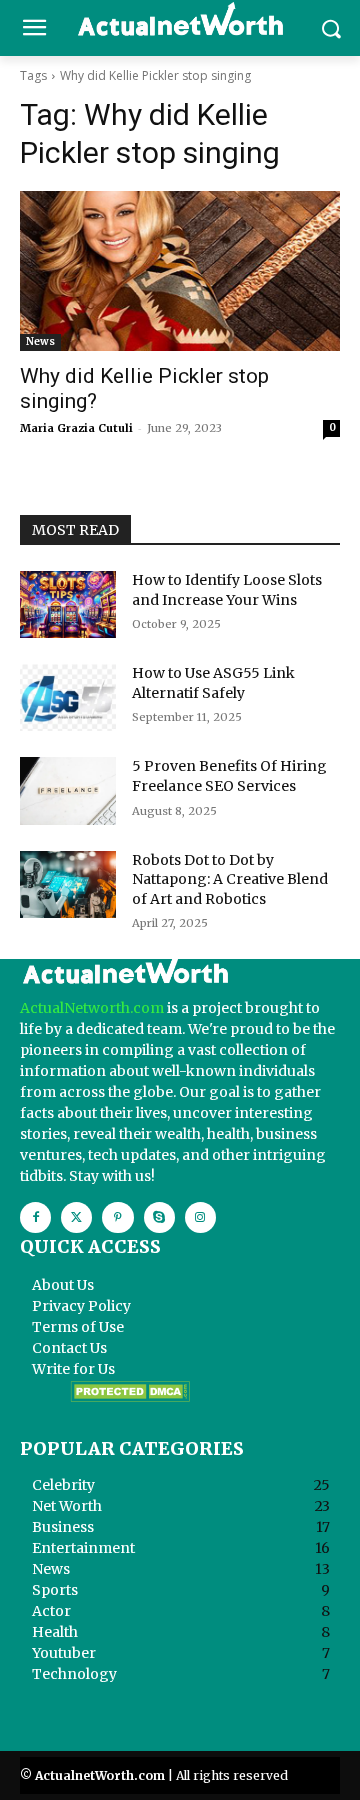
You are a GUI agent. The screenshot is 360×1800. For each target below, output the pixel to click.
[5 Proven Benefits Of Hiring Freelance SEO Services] (68, 790)
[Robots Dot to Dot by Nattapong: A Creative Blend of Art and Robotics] (68, 884)
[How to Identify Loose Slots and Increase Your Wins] (68, 604)
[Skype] (159, 1217)
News (40, 341)
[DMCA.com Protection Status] (130, 1397)
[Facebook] (35, 1217)
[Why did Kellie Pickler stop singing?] (180, 271)
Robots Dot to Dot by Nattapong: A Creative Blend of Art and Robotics (230, 879)
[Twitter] (76, 1217)
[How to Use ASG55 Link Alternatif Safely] (68, 697)
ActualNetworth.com (92, 1008)
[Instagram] (200, 1217)
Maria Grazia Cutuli (76, 428)
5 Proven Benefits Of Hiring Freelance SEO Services (229, 776)
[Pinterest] (117, 1217)
